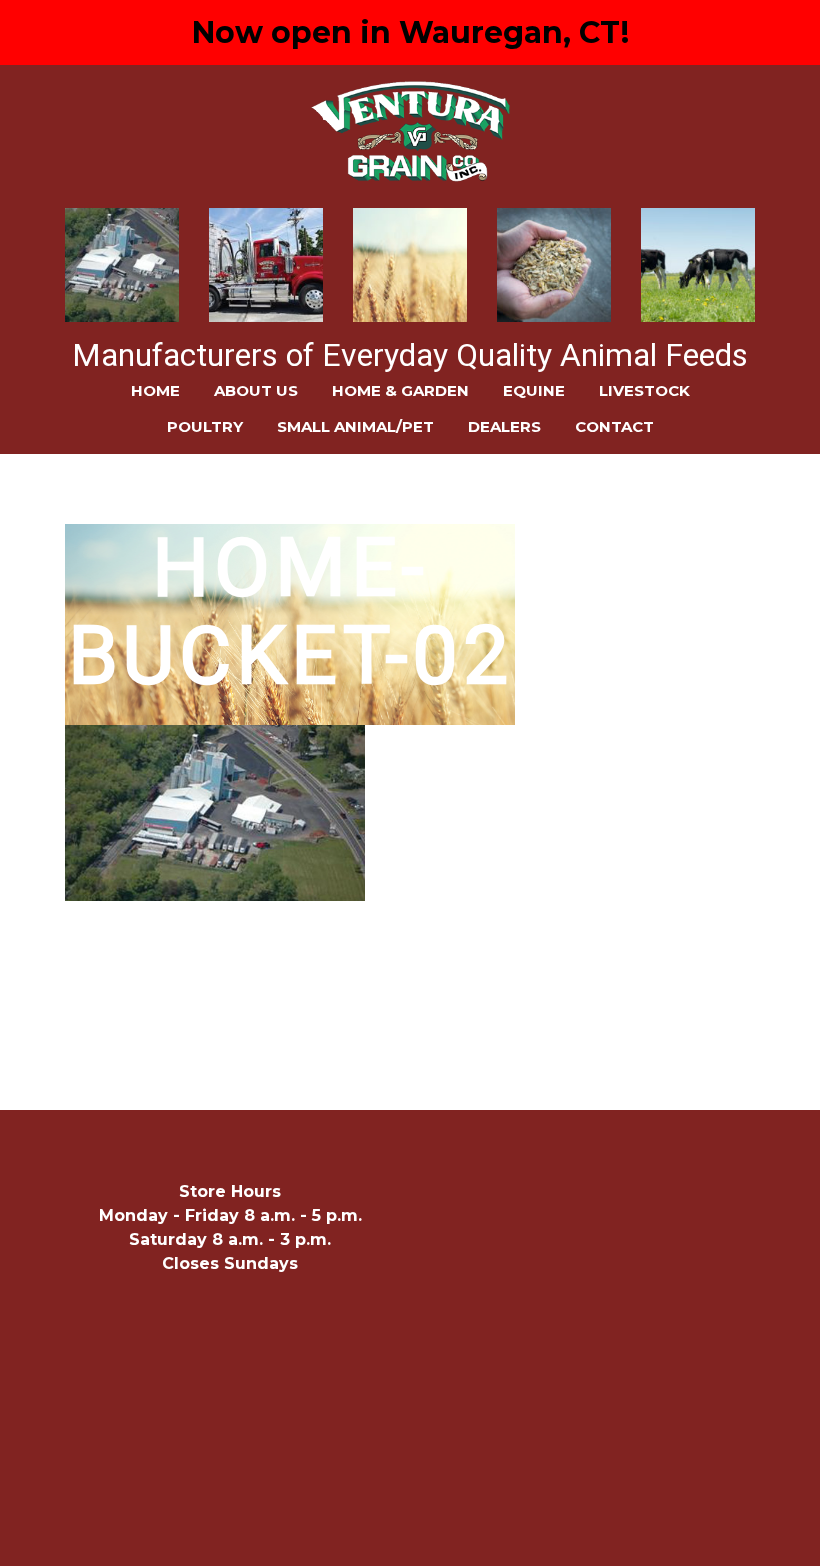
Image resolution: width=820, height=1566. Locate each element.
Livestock (644, 390)
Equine (534, 390)
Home (155, 390)
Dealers (504, 426)
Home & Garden (400, 390)
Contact (614, 426)
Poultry (205, 426)
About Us (256, 390)
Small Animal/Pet (355, 426)
